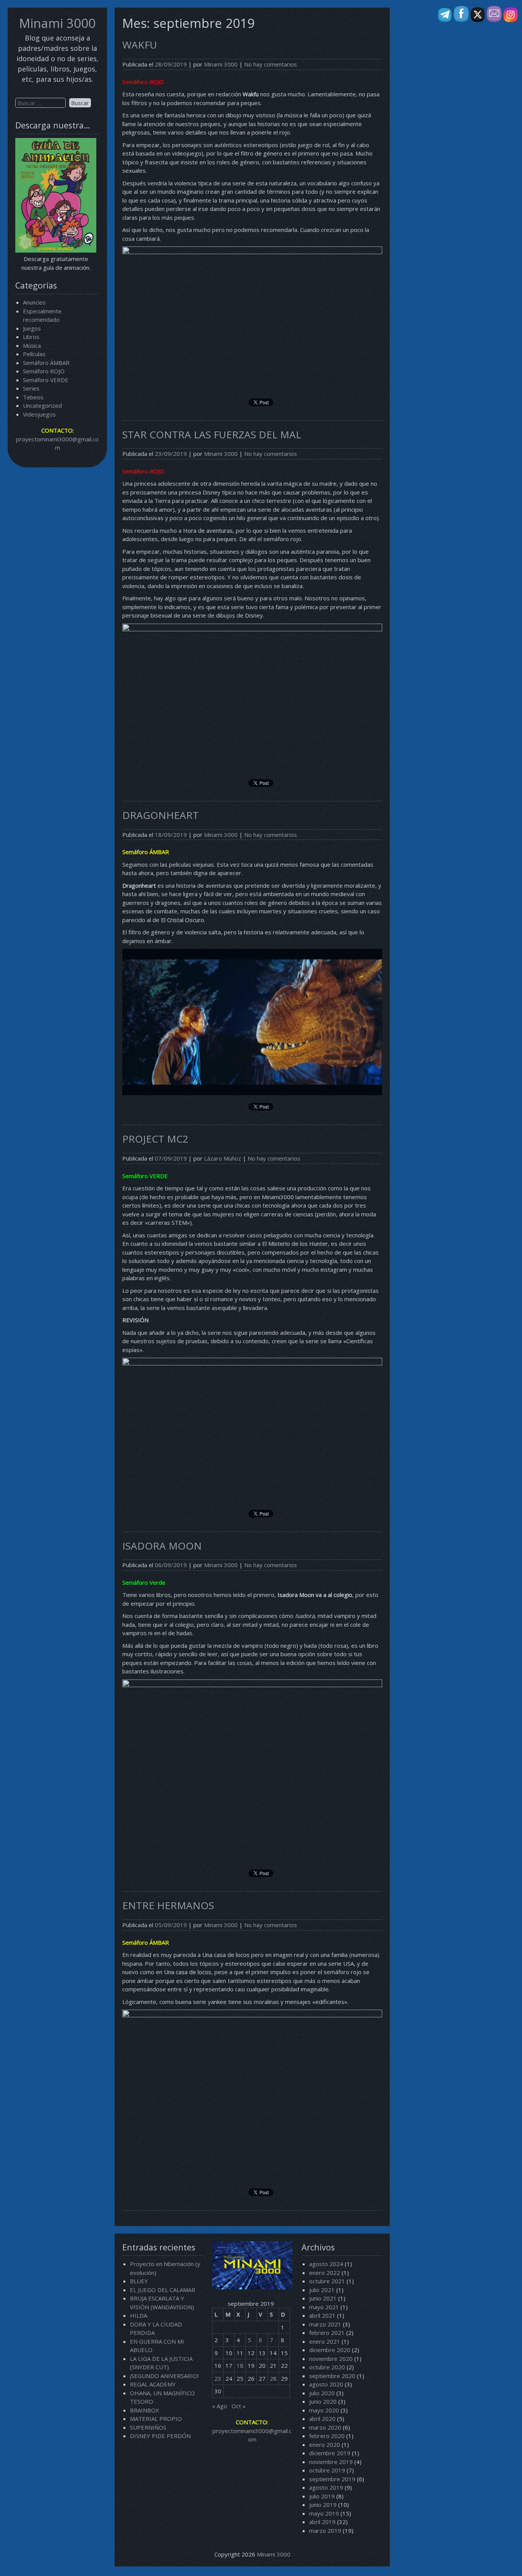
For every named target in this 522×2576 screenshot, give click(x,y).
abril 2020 (322, 2419)
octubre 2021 (327, 2281)
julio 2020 (322, 2393)
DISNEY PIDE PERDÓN (160, 2436)
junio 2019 (323, 2505)
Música (32, 345)
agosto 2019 (326, 2487)
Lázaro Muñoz (223, 1158)
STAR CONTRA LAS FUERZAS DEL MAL (212, 434)
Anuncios (34, 302)
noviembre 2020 (331, 2359)
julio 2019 (322, 2496)
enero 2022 (325, 2273)
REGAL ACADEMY (153, 2384)
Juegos (32, 328)
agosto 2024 (326, 2264)
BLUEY (139, 2281)
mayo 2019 (324, 2513)
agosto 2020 (326, 2384)
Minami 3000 (57, 23)
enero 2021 (325, 2341)
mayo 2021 (324, 2307)
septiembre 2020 (332, 2376)
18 (240, 2365)
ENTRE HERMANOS (168, 1905)
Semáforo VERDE (46, 380)
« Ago (220, 2406)
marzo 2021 (325, 2324)
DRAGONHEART (160, 815)
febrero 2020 (327, 2436)
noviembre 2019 (331, 2462)
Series (31, 388)
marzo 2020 (325, 2427)
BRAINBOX (144, 2410)
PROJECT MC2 (155, 1139)
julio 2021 (322, 2290)
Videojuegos (39, 414)
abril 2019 (322, 2522)
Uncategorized (42, 405)
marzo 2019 (325, 2531)
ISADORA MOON (162, 1546)
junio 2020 (323, 2401)
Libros (31, 337)
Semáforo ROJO (44, 371)
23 (218, 2378)
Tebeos (33, 397)
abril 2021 (322, 2315)
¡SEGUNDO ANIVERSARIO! (164, 2376)
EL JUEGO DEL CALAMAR (163, 2290)
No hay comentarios (271, 64)
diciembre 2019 (330, 2453)
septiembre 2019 (332, 2479)
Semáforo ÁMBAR (46, 363)
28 (273, 2378)
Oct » (239, 2406)
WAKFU (140, 45)
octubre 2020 (327, 2367)
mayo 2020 (324, 2410)
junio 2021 (323, 2298)
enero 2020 (325, 2445)
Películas (34, 354)
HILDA (139, 2315)
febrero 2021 (327, 2333)
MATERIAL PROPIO (156, 2419)
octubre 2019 (327, 2470)
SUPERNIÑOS (148, 2427)
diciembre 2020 (330, 2350)
